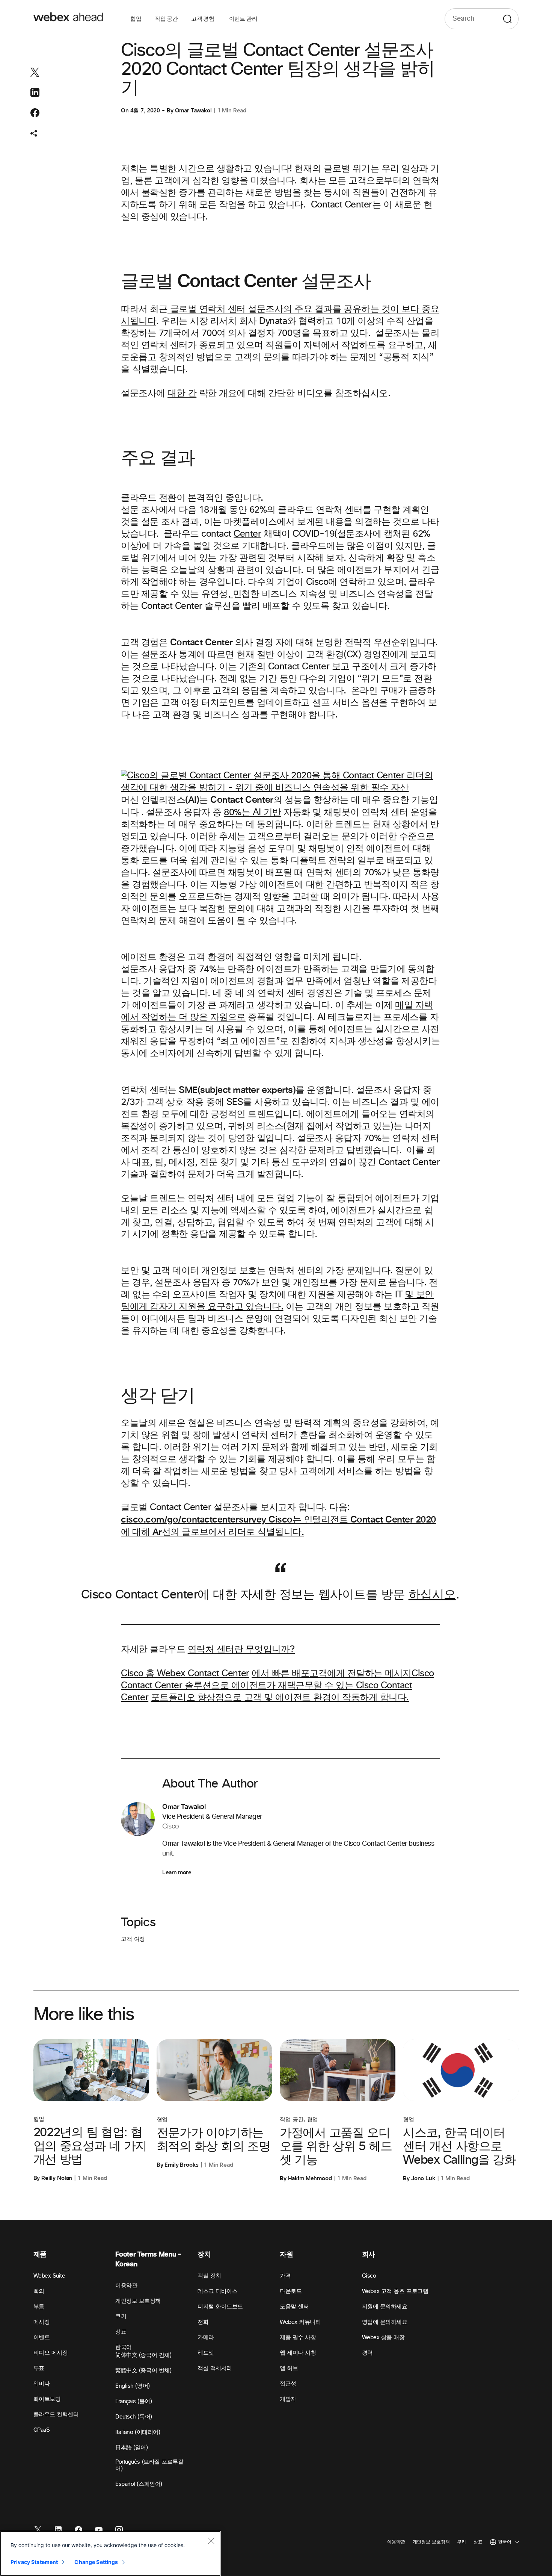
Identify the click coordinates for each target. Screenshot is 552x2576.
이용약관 (126, 2286)
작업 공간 (166, 19)
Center (247, 534)
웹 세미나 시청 (298, 2353)
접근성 (288, 2384)
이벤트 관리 (243, 19)
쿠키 (121, 2316)
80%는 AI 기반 (252, 813)
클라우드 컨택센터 (56, 2415)
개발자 (288, 2399)
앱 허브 (289, 2368)
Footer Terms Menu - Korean (148, 2259)
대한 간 (182, 394)
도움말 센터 (294, 2307)
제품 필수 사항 (298, 2338)
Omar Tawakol (193, 110)
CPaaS (42, 2430)
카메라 (206, 2338)
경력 (367, 2353)
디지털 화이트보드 (220, 2307)
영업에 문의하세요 (385, 2322)
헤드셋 (206, 2353)
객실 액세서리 (215, 2368)
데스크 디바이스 (217, 2291)
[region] (110, 2553)
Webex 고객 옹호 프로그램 (395, 2291)
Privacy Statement (34, 2562)
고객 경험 (203, 19)
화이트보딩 (47, 2399)
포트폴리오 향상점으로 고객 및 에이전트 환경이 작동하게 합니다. (280, 1698)
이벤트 (42, 2338)
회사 (369, 2254)
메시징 (42, 2322)
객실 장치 (209, 2276)
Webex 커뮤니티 (300, 2322)
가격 (285, 2276)
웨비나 (42, 2384)
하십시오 (432, 1595)
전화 (203, 2322)
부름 (39, 2307)
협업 (136, 19)
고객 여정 (133, 1939)
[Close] (211, 2541)
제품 (40, 2254)
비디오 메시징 (51, 2353)
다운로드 (291, 2291)
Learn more (177, 1872)
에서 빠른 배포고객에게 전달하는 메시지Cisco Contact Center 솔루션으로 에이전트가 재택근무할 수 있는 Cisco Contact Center (278, 1686)
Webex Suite (49, 2276)
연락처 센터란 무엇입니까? (241, 1650)
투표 (39, 2368)
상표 (121, 2332)
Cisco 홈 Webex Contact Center (185, 1674)
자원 (286, 2254)
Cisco (369, 2276)
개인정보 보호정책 (138, 2301)
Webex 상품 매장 (383, 2338)
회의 (39, 2291)
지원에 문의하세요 (385, 2307)
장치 (204, 2254)
